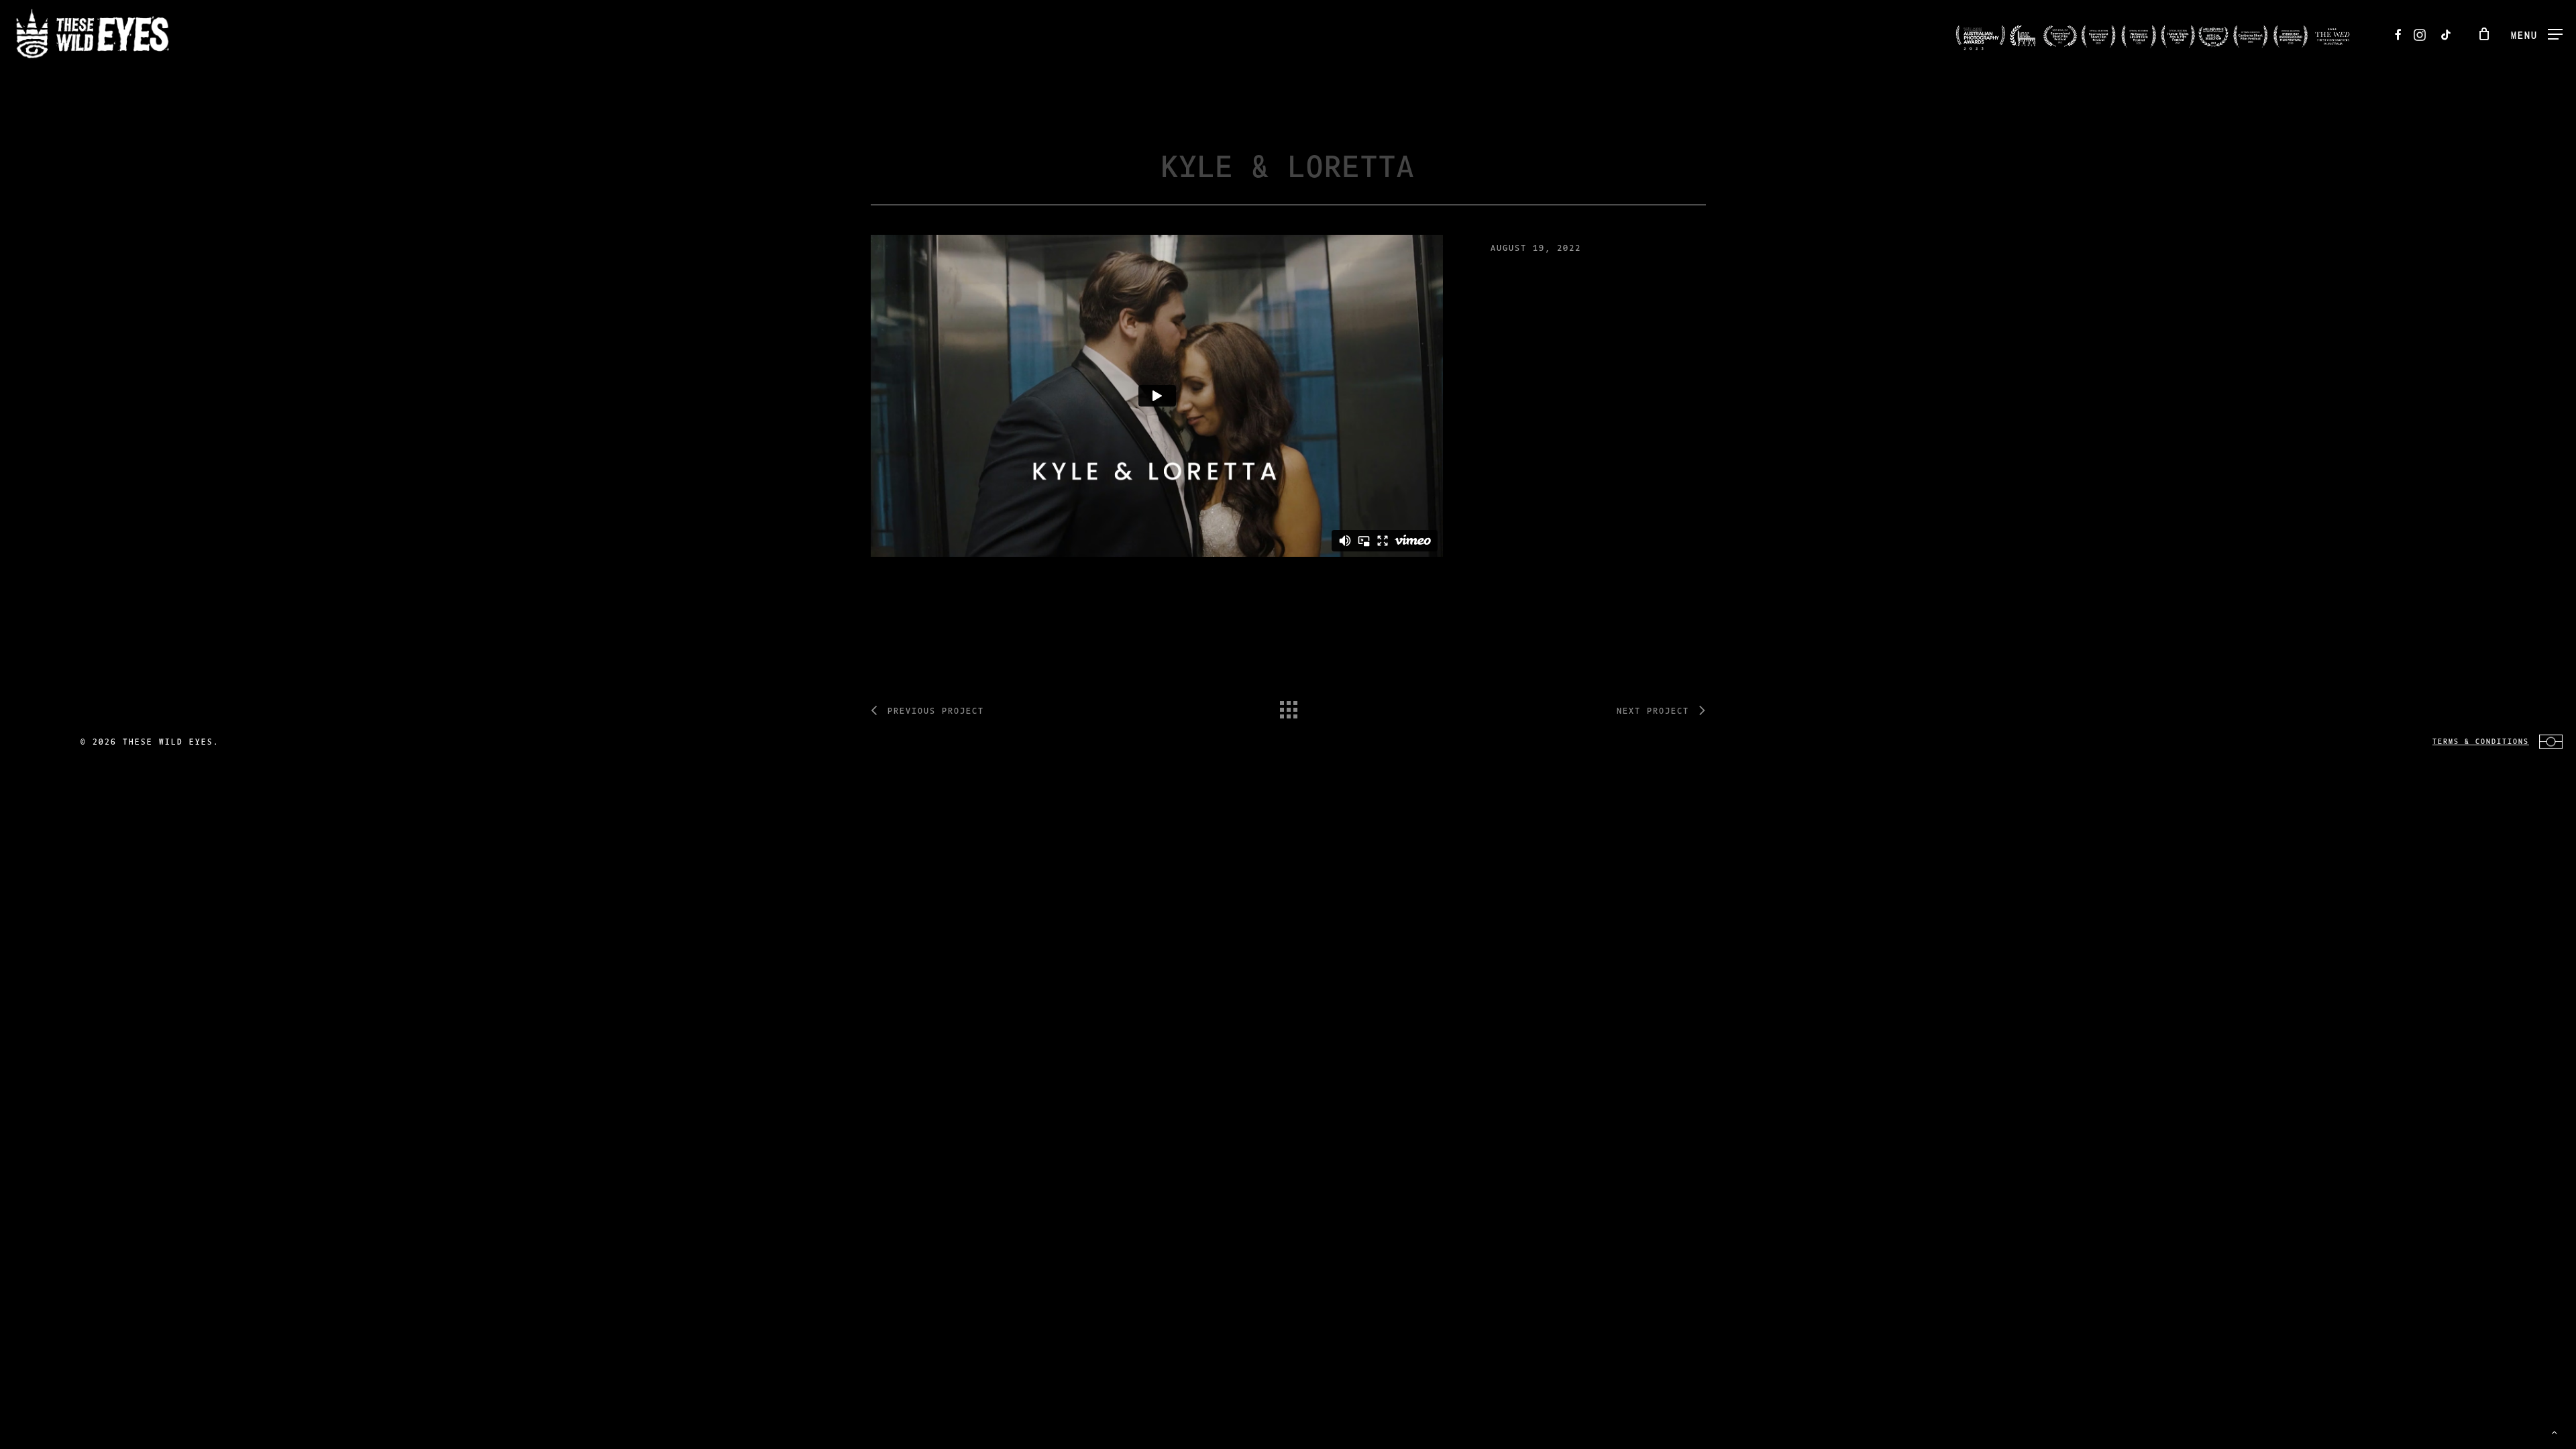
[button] (2537, 34)
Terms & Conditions (2481, 741)
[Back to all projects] (1288, 706)
